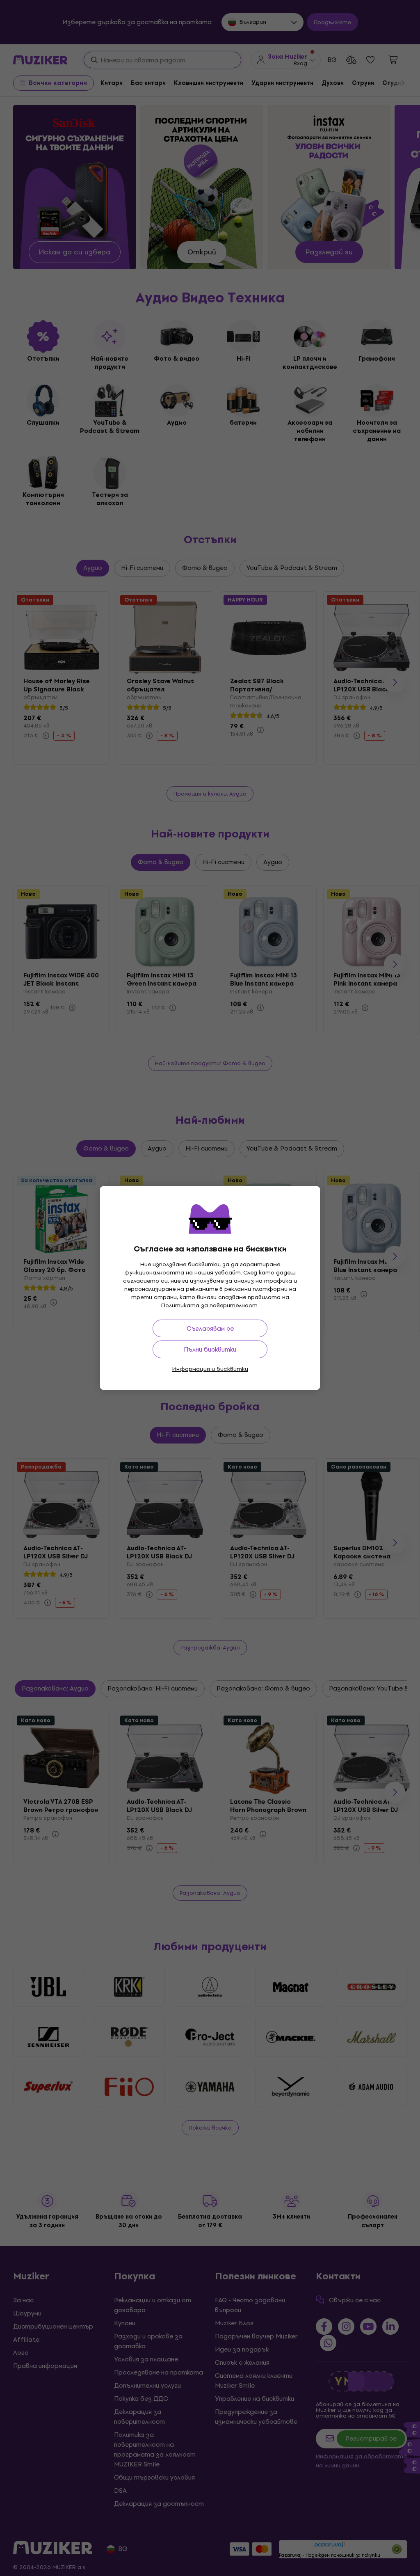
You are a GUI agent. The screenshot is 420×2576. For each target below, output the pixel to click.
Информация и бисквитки (210, 1369)
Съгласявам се (210, 1328)
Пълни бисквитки (210, 1349)
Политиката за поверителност (209, 1305)
